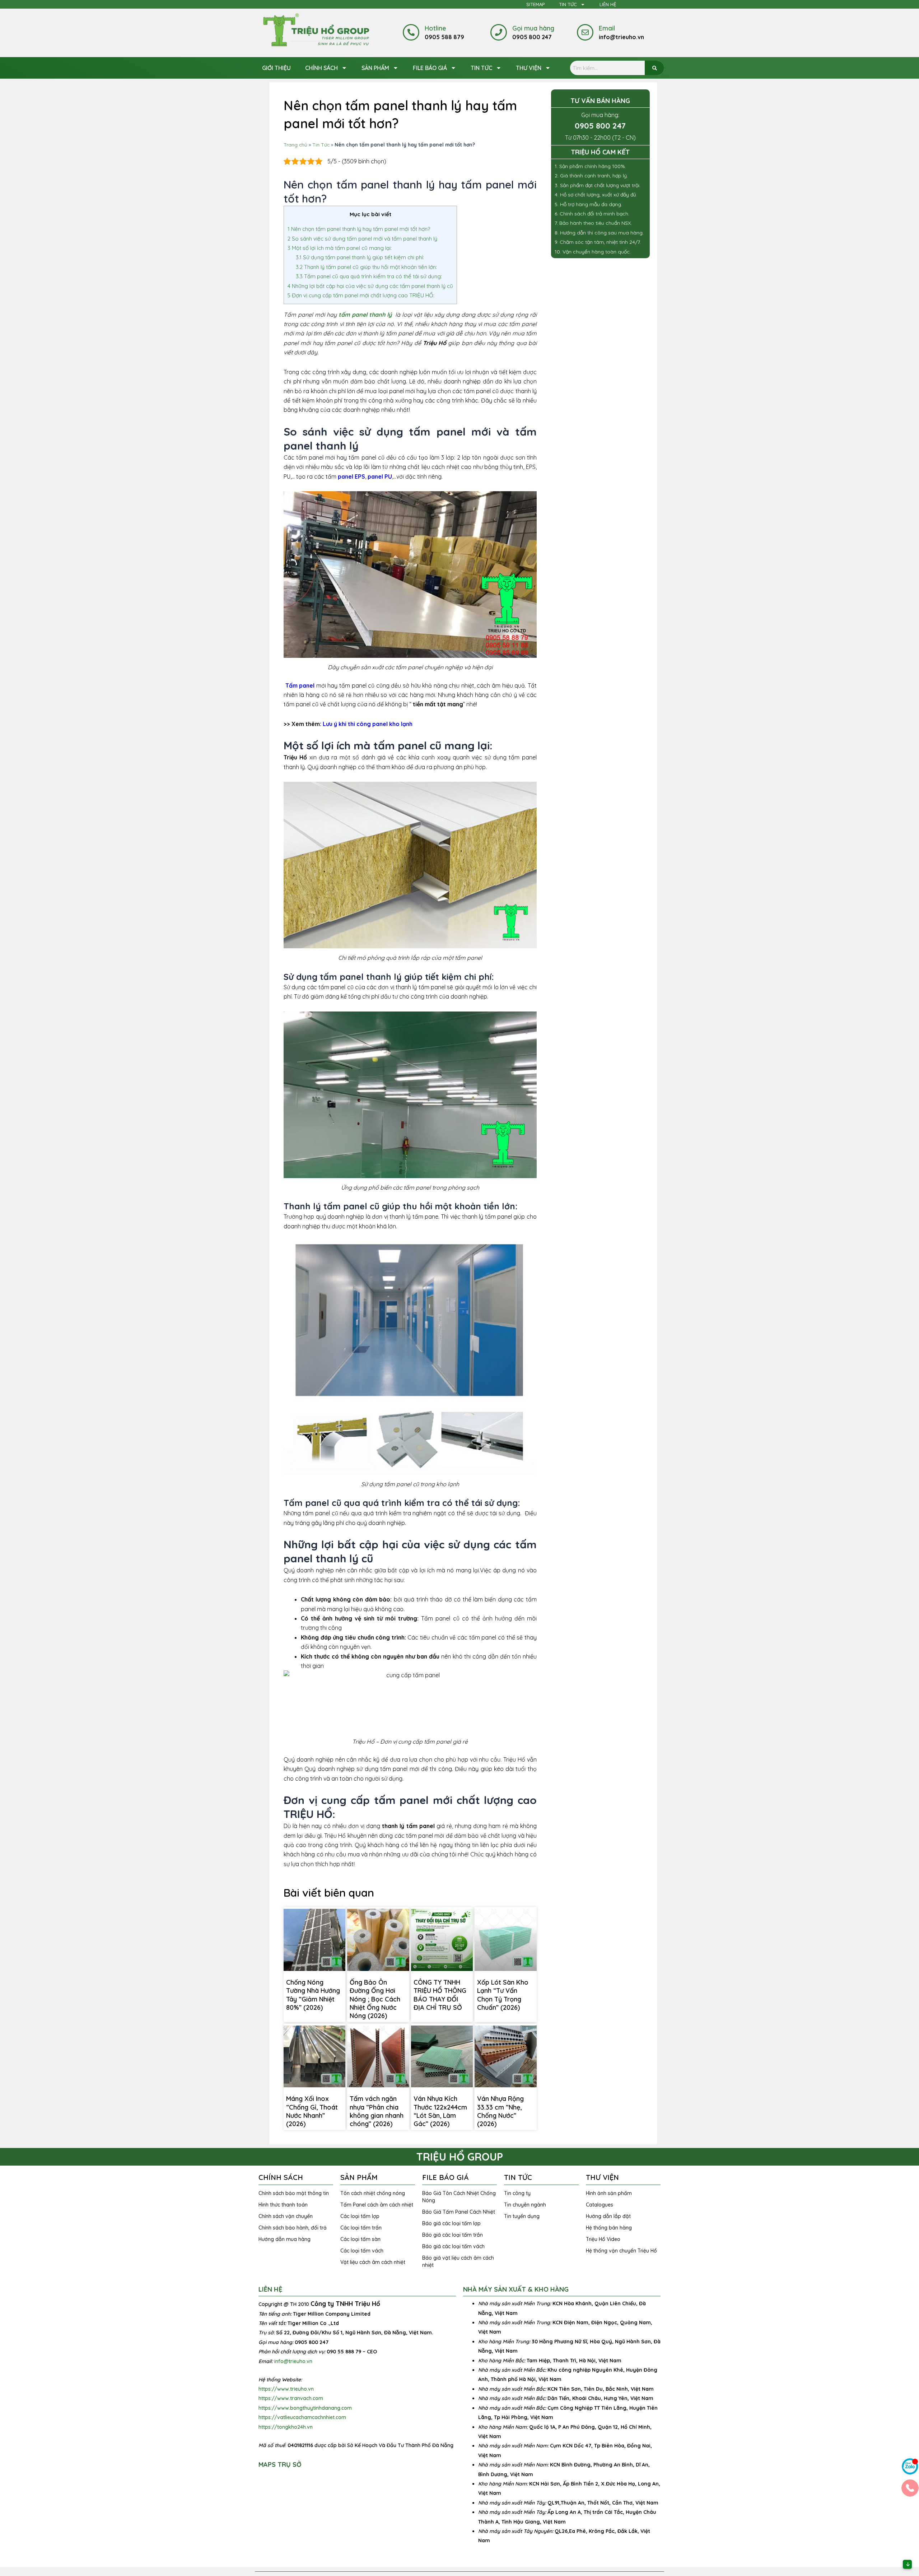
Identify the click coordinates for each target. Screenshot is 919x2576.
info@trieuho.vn (293, 2361)
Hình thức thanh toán (283, 2205)
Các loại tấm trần (361, 2228)
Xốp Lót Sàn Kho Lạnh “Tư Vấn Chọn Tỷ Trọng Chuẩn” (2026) (503, 1995)
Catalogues (600, 2205)
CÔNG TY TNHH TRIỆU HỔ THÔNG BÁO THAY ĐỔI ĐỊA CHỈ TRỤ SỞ (440, 1995)
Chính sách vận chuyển (286, 2216)
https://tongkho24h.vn (286, 2427)
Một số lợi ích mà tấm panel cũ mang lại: (340, 248)
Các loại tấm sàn (360, 2239)
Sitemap (535, 4)
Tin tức (481, 68)
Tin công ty (517, 2193)
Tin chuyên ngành (525, 2205)
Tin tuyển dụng (522, 2216)
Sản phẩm (375, 68)
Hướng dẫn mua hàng (284, 2239)
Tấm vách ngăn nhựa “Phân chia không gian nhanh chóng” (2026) (377, 2111)
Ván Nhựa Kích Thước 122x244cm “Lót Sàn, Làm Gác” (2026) (440, 2111)
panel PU (380, 476)
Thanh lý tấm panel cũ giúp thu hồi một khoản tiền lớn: (366, 267)
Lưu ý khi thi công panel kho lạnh (368, 724)
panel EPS (351, 476)
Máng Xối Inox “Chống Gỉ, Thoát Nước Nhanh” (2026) (312, 2111)
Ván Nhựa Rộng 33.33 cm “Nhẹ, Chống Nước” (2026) (500, 2111)
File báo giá (430, 68)
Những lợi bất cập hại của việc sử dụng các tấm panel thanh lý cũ (370, 286)
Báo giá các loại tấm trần (452, 2235)
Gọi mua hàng (533, 28)
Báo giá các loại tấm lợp (451, 2223)
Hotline (435, 28)
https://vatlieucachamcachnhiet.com (302, 2417)
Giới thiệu (276, 68)
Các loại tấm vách (362, 2251)
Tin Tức (568, 4)
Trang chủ (295, 145)
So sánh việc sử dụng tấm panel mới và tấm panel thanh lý (362, 239)
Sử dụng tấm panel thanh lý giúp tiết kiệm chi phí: (360, 257)
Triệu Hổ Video (603, 2239)
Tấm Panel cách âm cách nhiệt (377, 2205)
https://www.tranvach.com (291, 2398)
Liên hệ (608, 4)
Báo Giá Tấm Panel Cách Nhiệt (459, 2212)
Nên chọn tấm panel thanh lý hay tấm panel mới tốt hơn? (359, 229)
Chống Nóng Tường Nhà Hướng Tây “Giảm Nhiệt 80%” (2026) (313, 1995)
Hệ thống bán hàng (609, 2228)
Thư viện (529, 68)
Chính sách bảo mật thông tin (294, 2193)
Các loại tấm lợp (360, 2216)
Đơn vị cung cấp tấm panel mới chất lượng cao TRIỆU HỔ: (361, 295)
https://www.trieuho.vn (286, 2389)
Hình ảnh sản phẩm (609, 2193)
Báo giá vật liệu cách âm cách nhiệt (458, 2261)
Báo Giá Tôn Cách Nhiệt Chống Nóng (459, 2197)
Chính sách (321, 68)
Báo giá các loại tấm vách (453, 2246)
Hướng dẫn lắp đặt (608, 2216)
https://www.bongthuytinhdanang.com (305, 2408)
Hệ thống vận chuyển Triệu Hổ (621, 2251)
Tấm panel (300, 685)
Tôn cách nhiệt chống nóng (373, 2193)
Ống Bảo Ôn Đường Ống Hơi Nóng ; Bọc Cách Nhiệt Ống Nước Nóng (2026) (375, 1999)
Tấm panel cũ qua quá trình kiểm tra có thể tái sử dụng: (369, 276)
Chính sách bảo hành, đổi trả (293, 2228)
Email (607, 28)
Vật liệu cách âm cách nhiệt (373, 2262)
